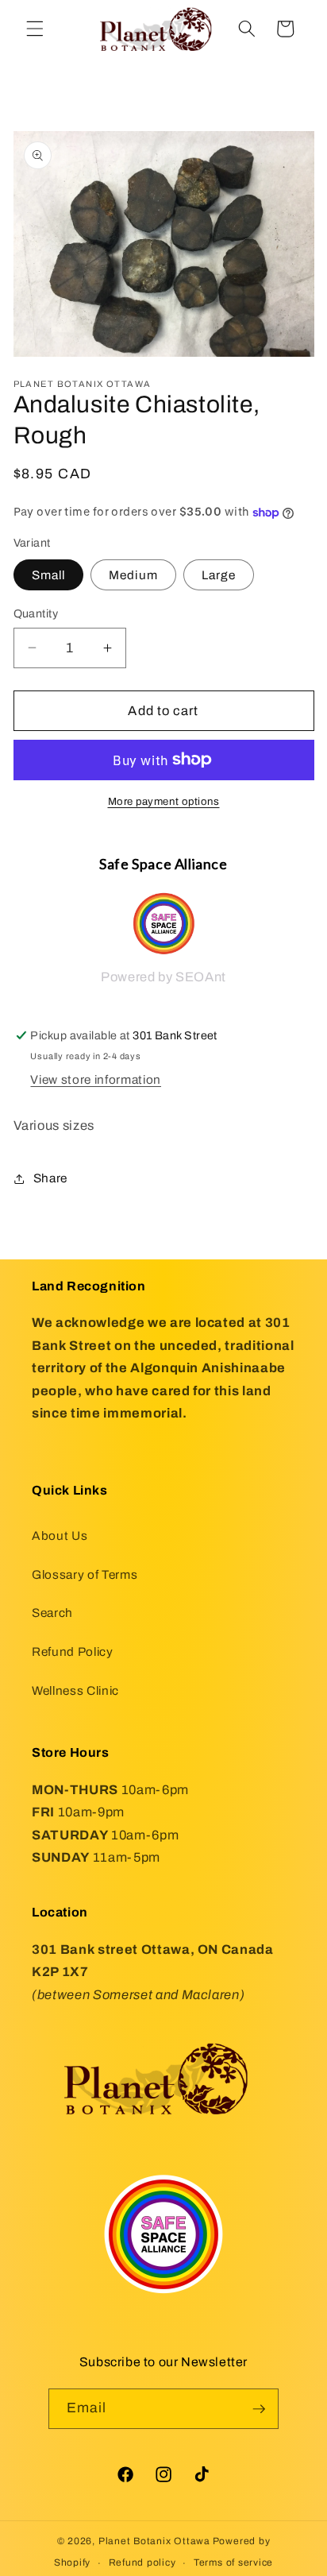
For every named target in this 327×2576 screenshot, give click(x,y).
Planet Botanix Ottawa (154, 2541)
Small (49, 575)
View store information (96, 1079)
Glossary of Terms (85, 1574)
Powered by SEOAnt (163, 977)
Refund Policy (73, 1652)
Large (219, 575)
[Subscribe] (259, 2409)
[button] (35, 29)
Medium (133, 575)
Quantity (36, 613)
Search (52, 1613)
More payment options (164, 801)
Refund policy (142, 2562)
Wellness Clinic (75, 1690)
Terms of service (233, 2562)
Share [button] (50, 1178)
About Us (60, 1536)
